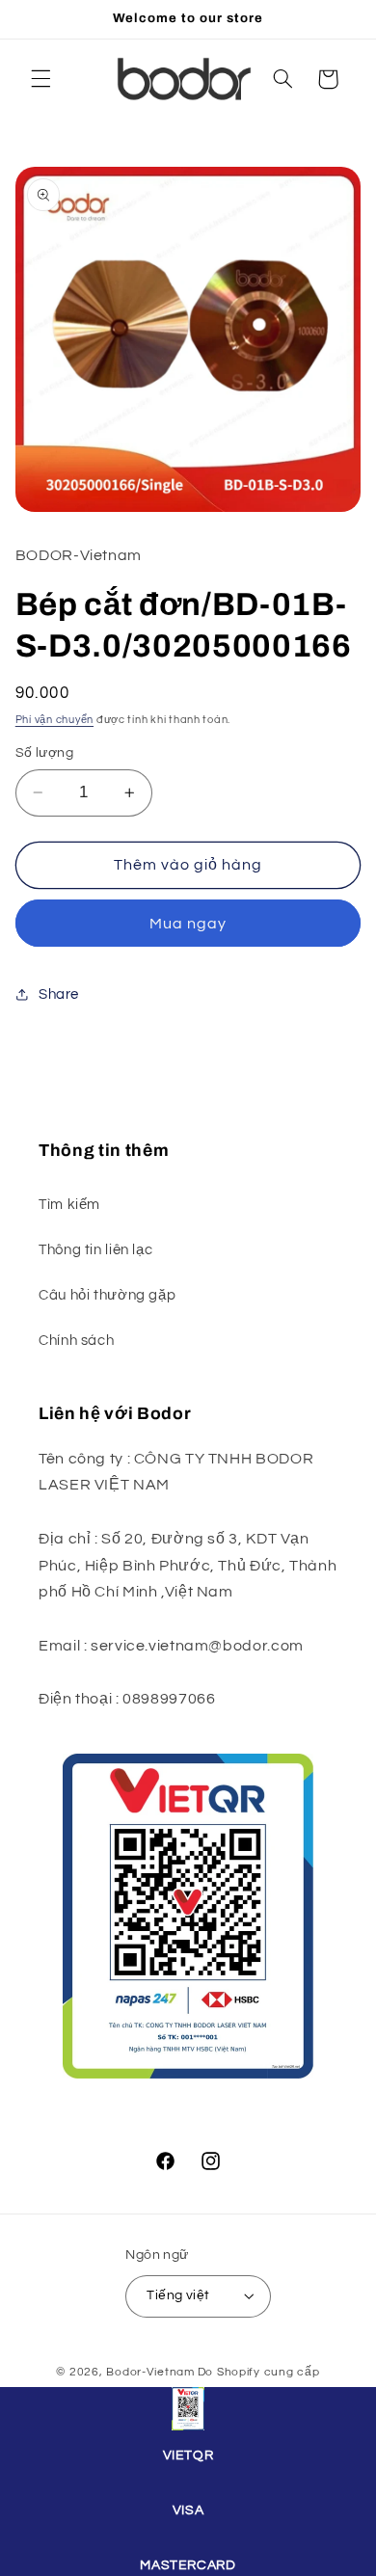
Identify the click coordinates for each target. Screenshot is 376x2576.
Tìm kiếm (69, 1205)
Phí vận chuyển (54, 720)
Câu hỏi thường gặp (107, 1295)
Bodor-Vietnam (150, 2372)
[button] (40, 79)
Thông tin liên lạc (95, 1250)
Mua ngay (188, 924)
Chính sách (76, 1341)
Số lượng (44, 753)
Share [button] (59, 994)
